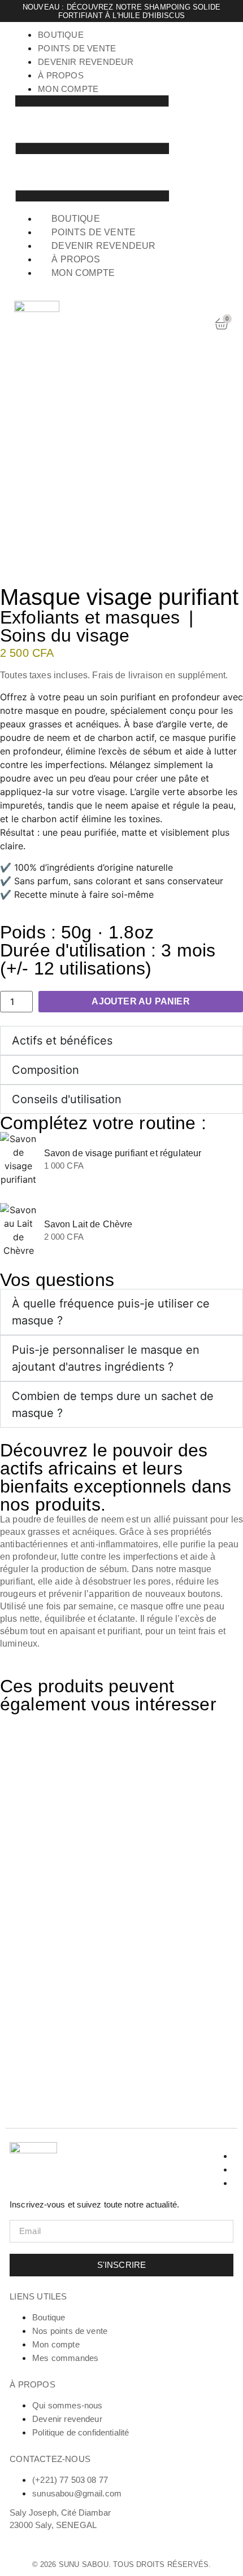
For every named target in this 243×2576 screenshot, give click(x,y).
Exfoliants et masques (90, 617)
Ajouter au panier (140, 1001)
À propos (61, 75)
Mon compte (68, 89)
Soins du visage (65, 635)
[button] (92, 150)
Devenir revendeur (86, 62)
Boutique (61, 35)
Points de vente (77, 48)
